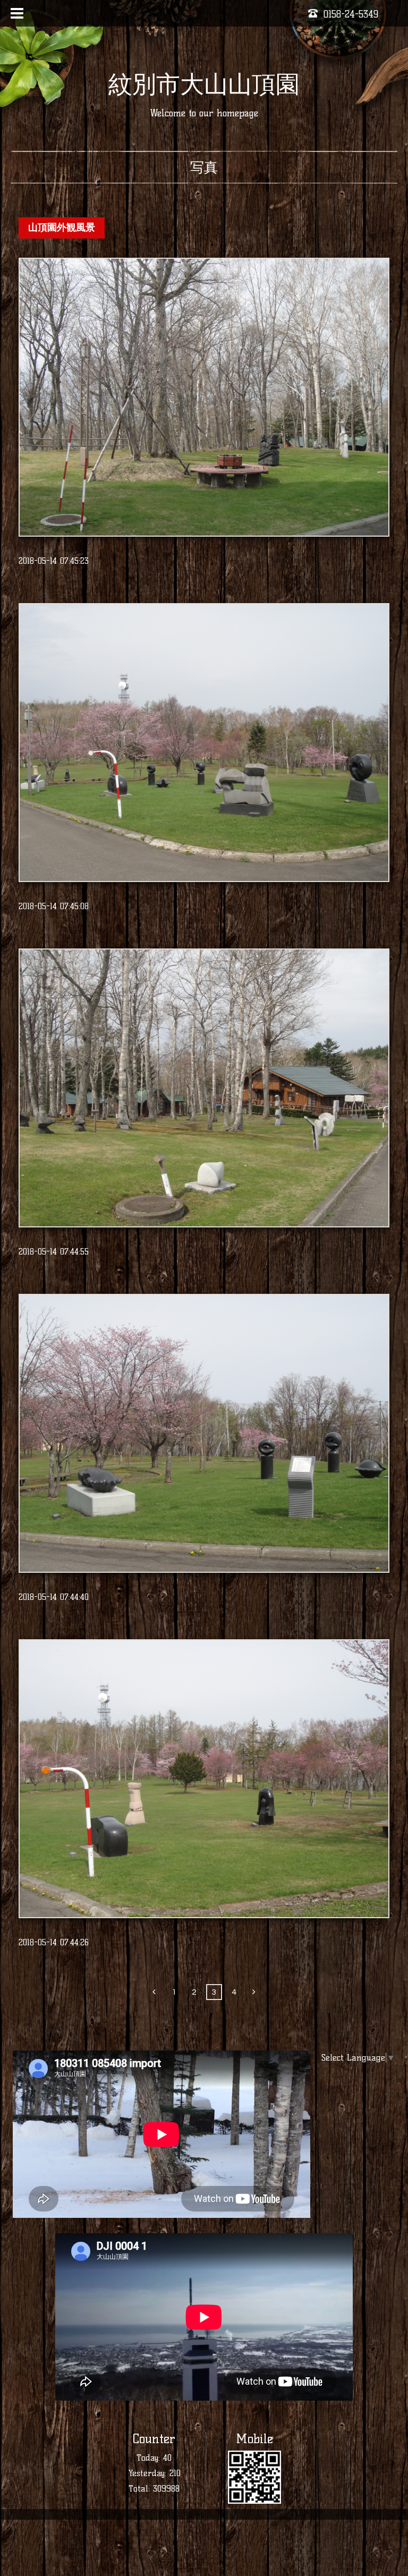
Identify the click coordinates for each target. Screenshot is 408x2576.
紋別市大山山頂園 (204, 84)
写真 (204, 167)
